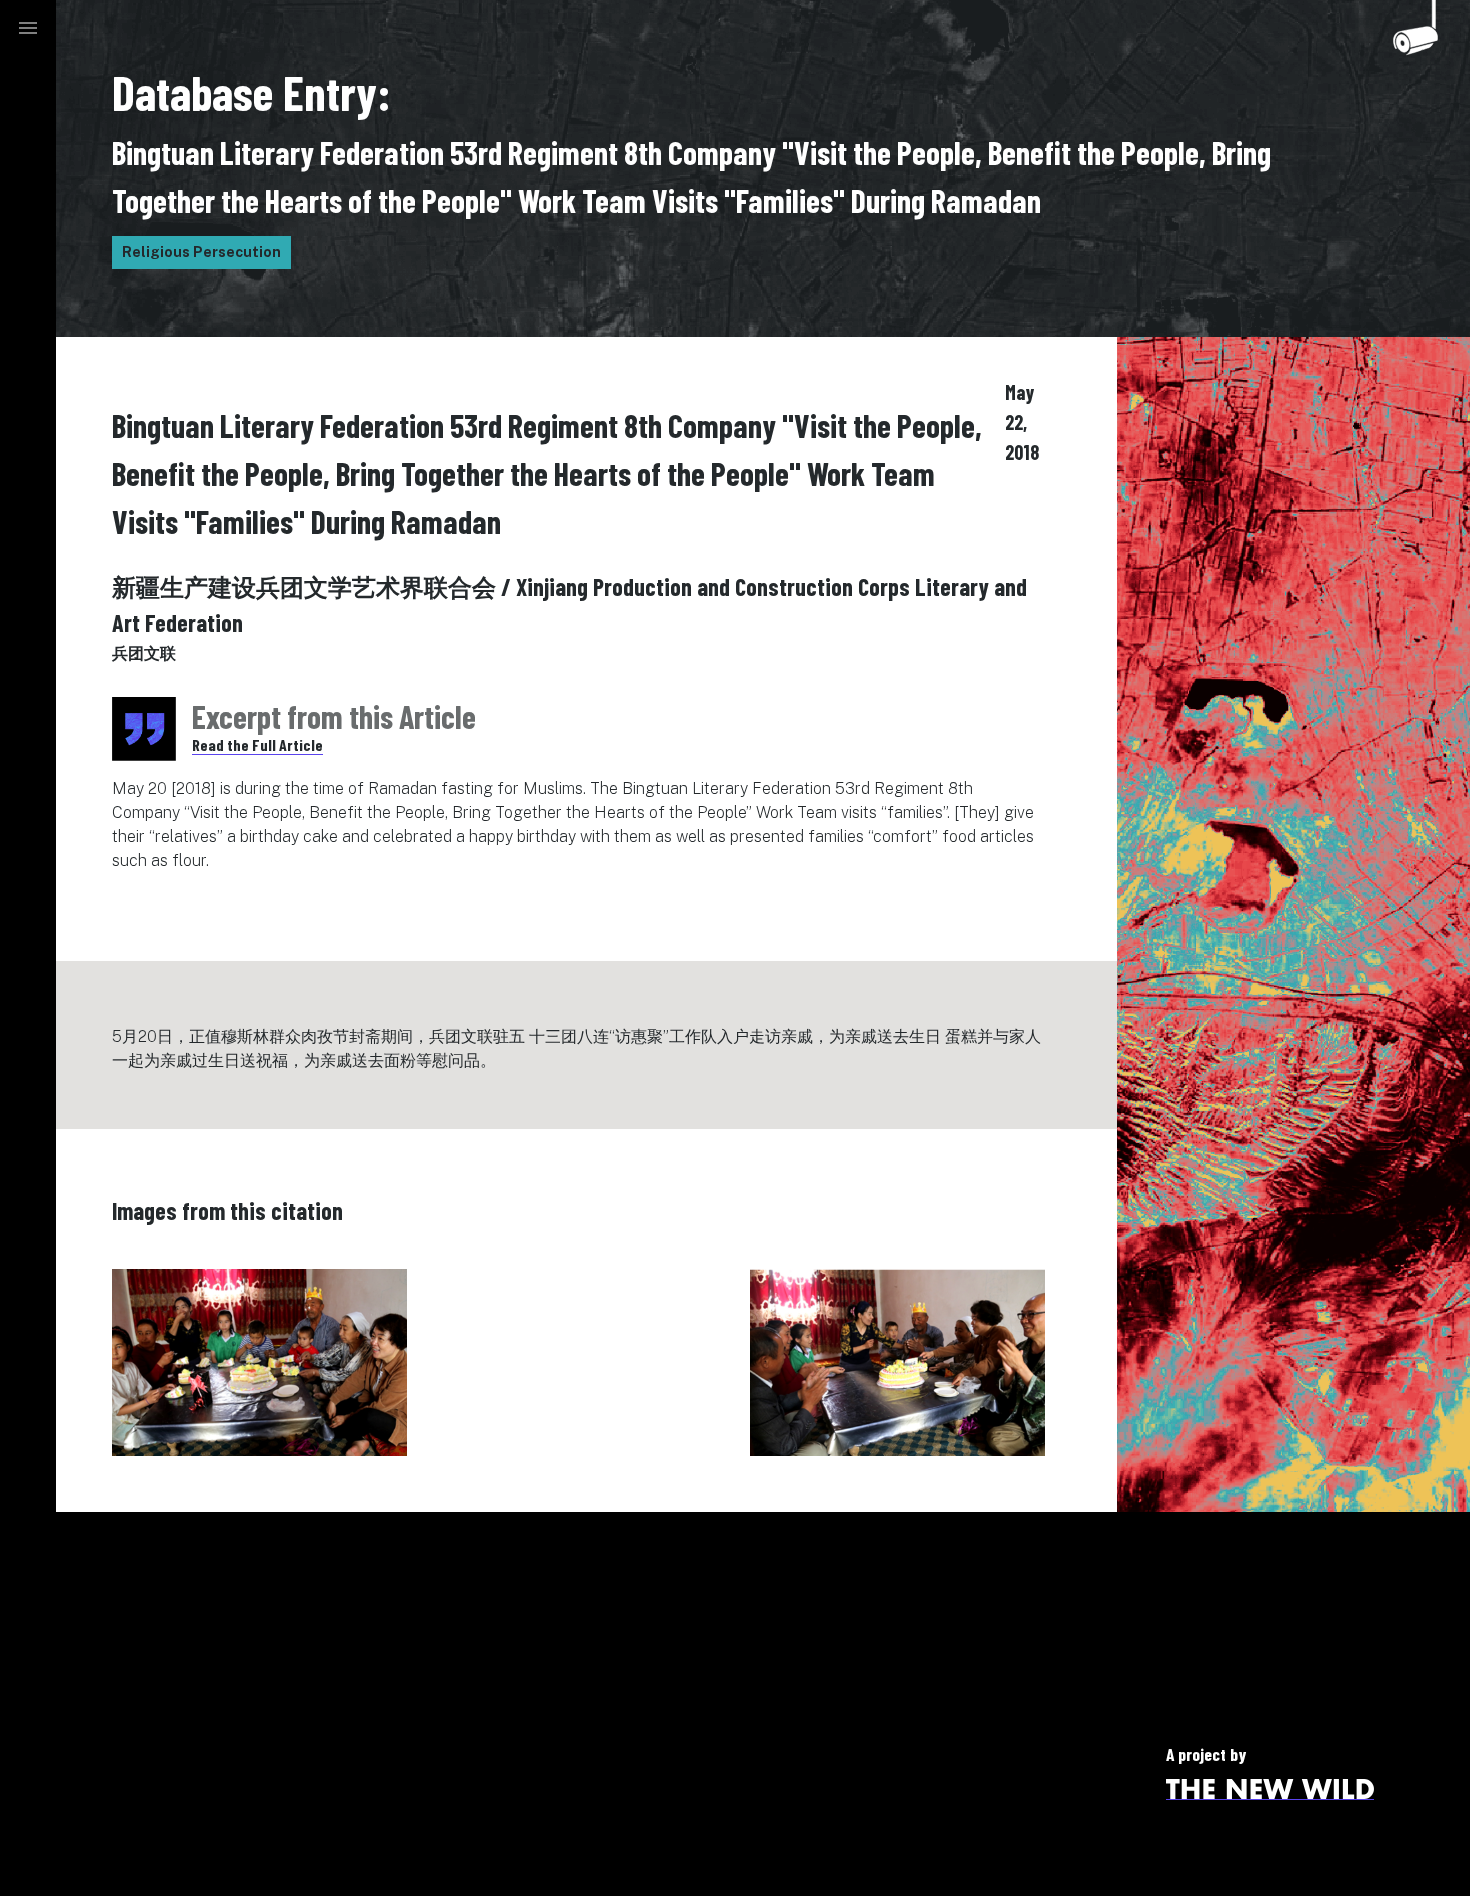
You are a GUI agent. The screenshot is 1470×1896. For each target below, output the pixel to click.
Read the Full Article (257, 744)
